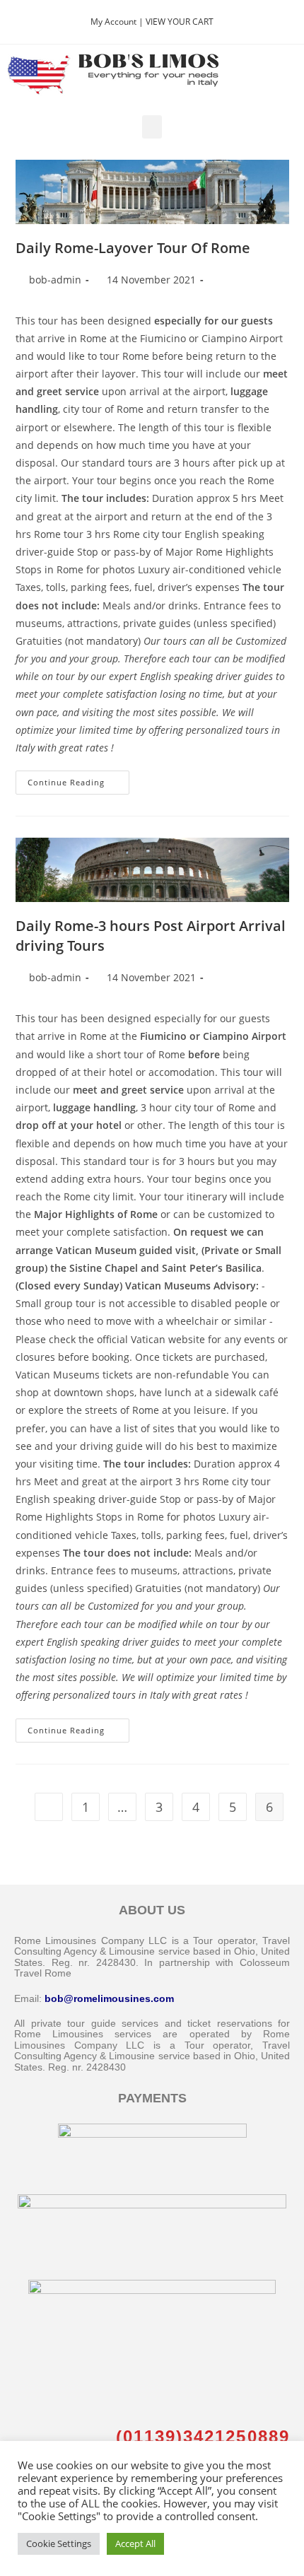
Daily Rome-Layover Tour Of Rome (133, 248)
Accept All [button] (135, 2543)
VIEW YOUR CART (180, 22)
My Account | (118, 22)
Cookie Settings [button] (59, 2543)
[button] (152, 127)
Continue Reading (78, 779)
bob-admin (55, 280)
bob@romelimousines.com (109, 1998)
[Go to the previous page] (49, 1807)
